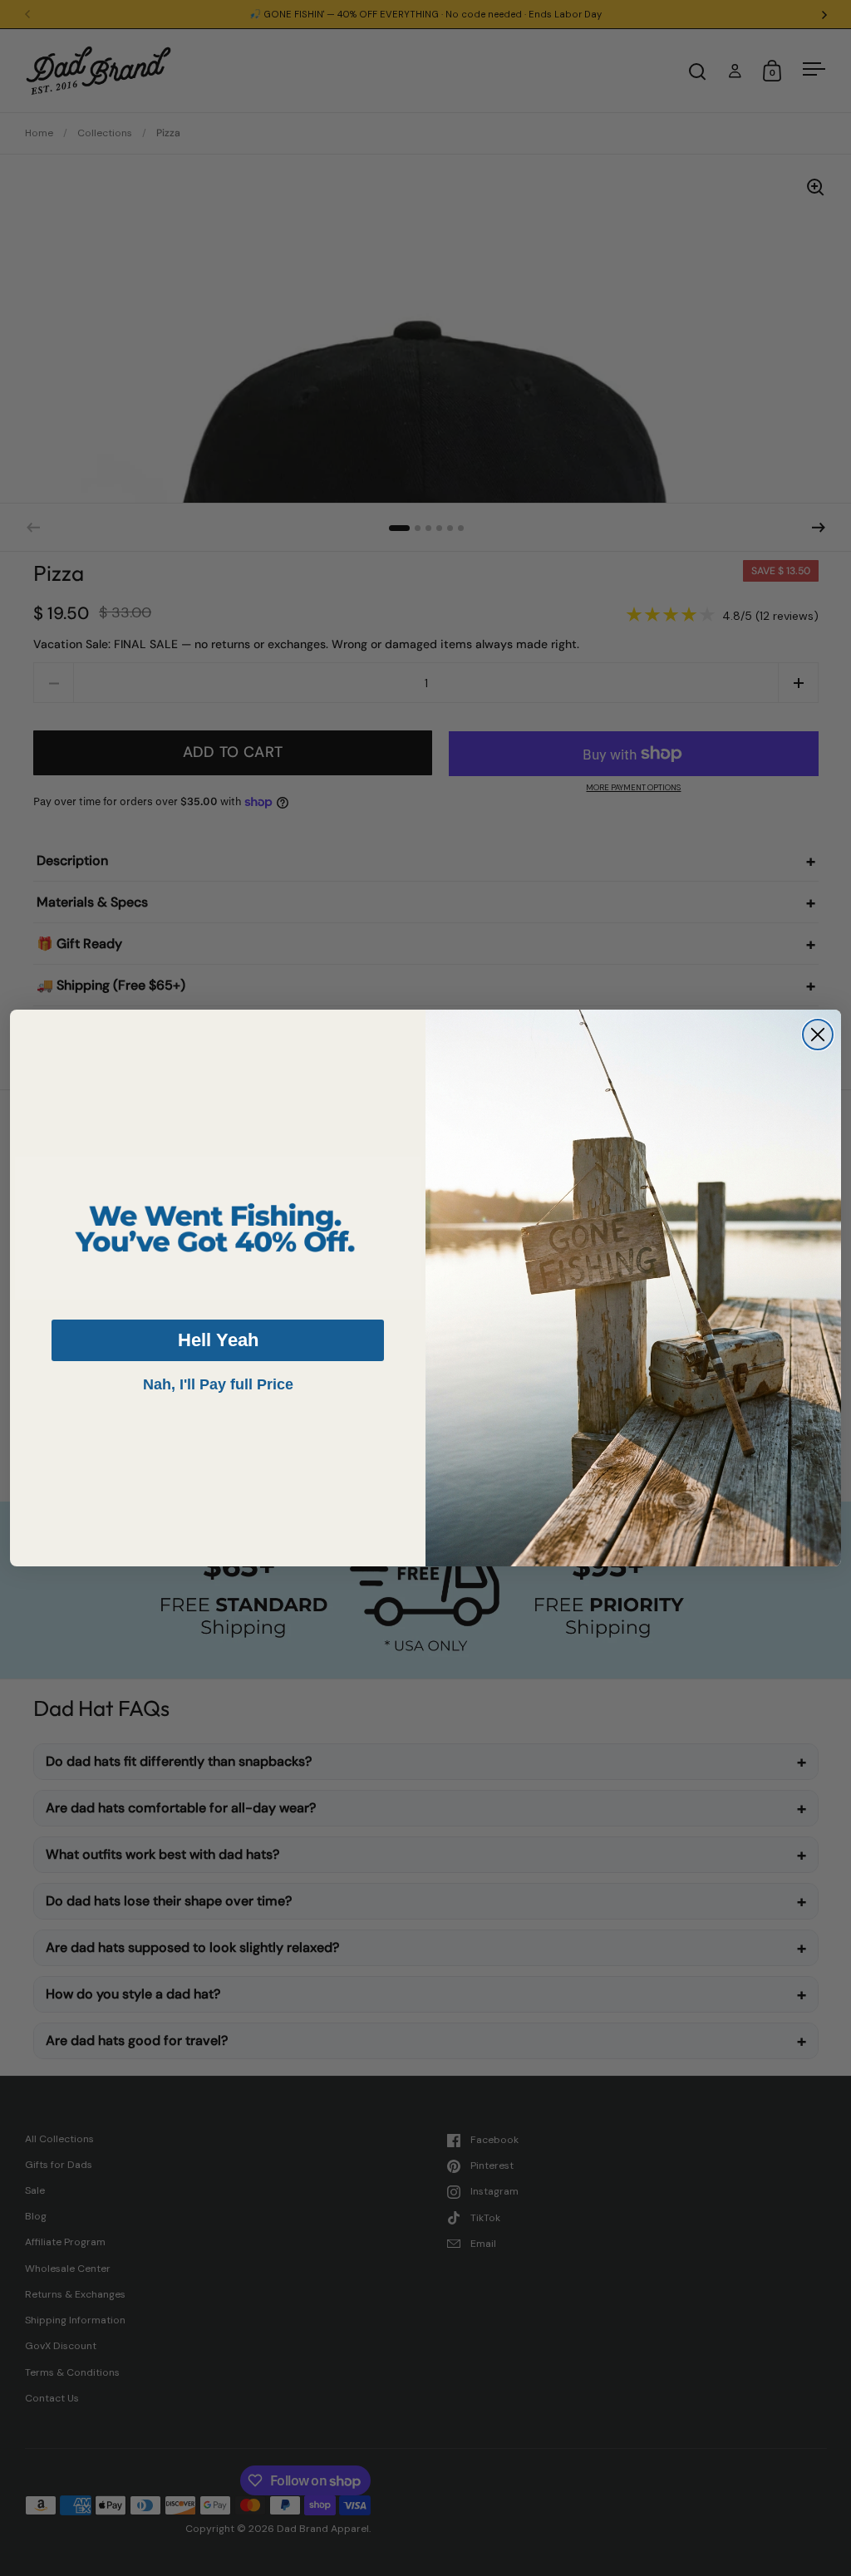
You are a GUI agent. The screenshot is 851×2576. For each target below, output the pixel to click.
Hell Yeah (218, 1340)
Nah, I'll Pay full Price (218, 1384)
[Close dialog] (818, 1035)
